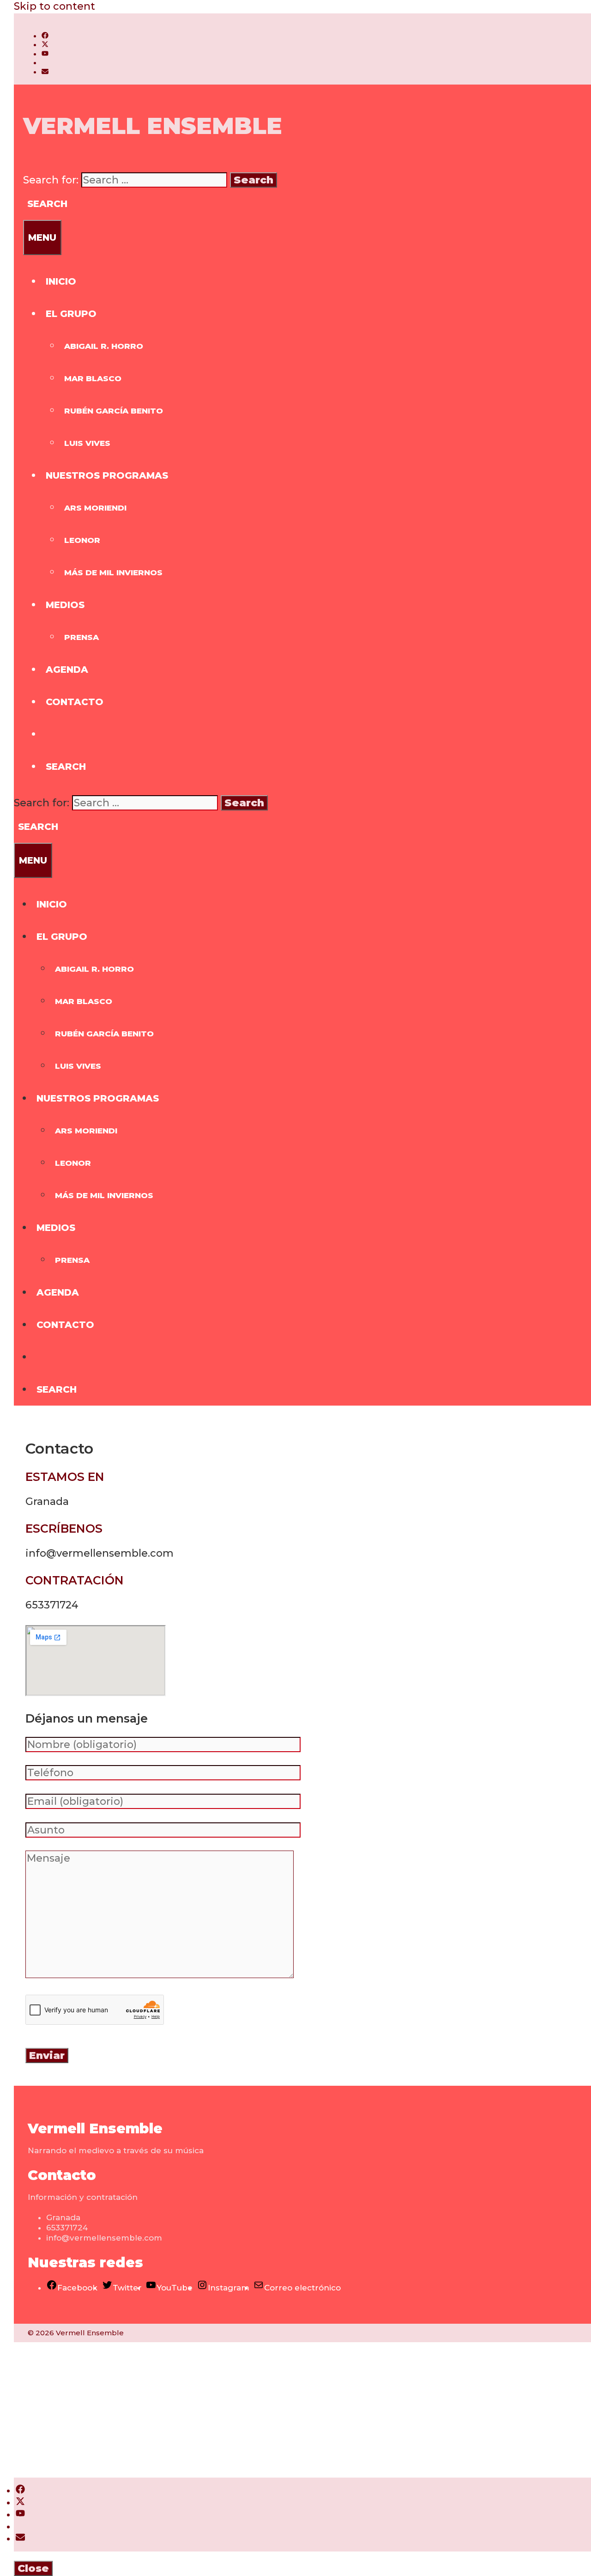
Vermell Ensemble (153, 126)
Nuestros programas (107, 475)
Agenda (67, 670)
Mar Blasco (93, 378)
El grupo (71, 314)
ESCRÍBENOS (64, 1529)
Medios (65, 605)
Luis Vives (87, 443)
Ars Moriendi (95, 508)
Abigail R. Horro (104, 346)
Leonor (82, 540)
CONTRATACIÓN (75, 1580)
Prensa (81, 637)
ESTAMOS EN (65, 1477)
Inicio (61, 281)
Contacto (75, 702)
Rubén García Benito (114, 411)
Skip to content (54, 6)
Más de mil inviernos (113, 572)
